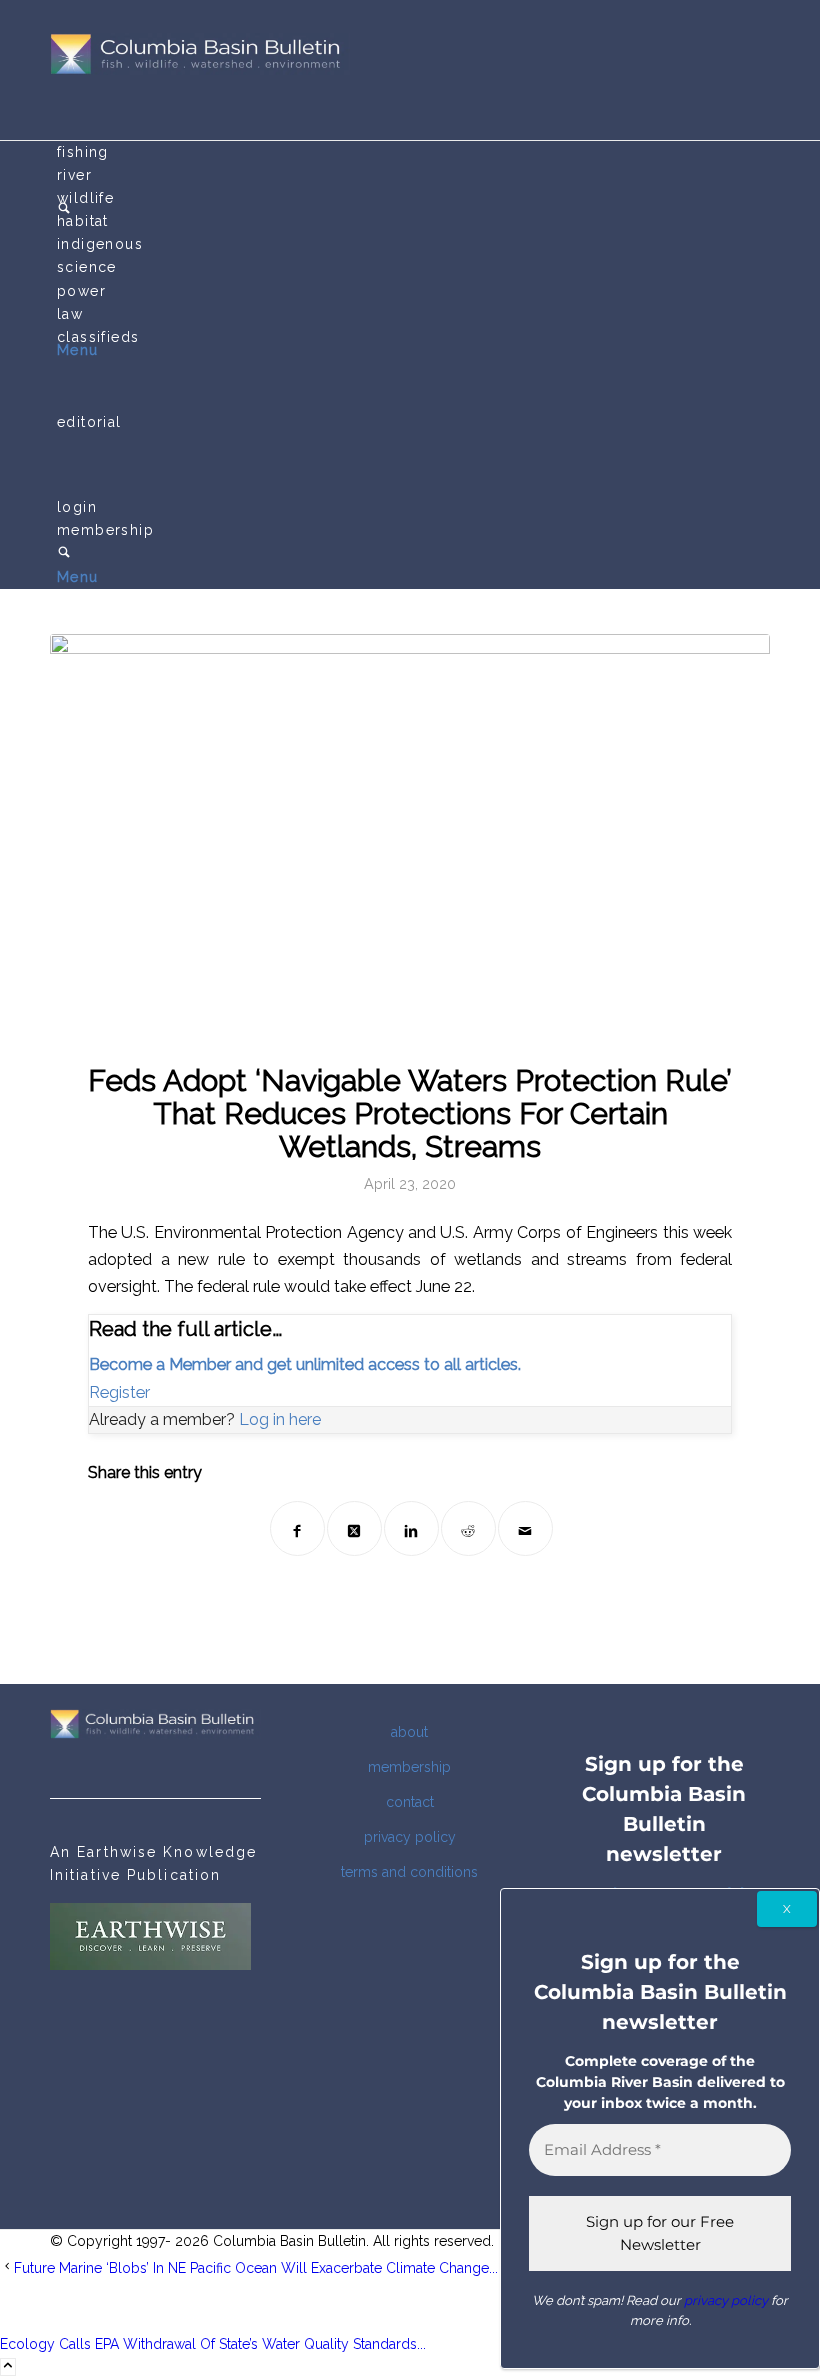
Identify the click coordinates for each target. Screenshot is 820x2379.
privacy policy (410, 1837)
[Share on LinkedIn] (411, 1528)
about (409, 1732)
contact (410, 1802)
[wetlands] (410, 836)
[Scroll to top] (8, 2367)
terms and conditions (409, 1872)
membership (409, 1767)
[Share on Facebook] (297, 1528)
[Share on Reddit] (468, 1528)
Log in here (280, 1419)
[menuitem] (413, 152)
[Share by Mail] (525, 1528)
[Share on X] (354, 1528)
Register (119, 1392)
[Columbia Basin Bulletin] (200, 70)
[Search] (64, 554)
